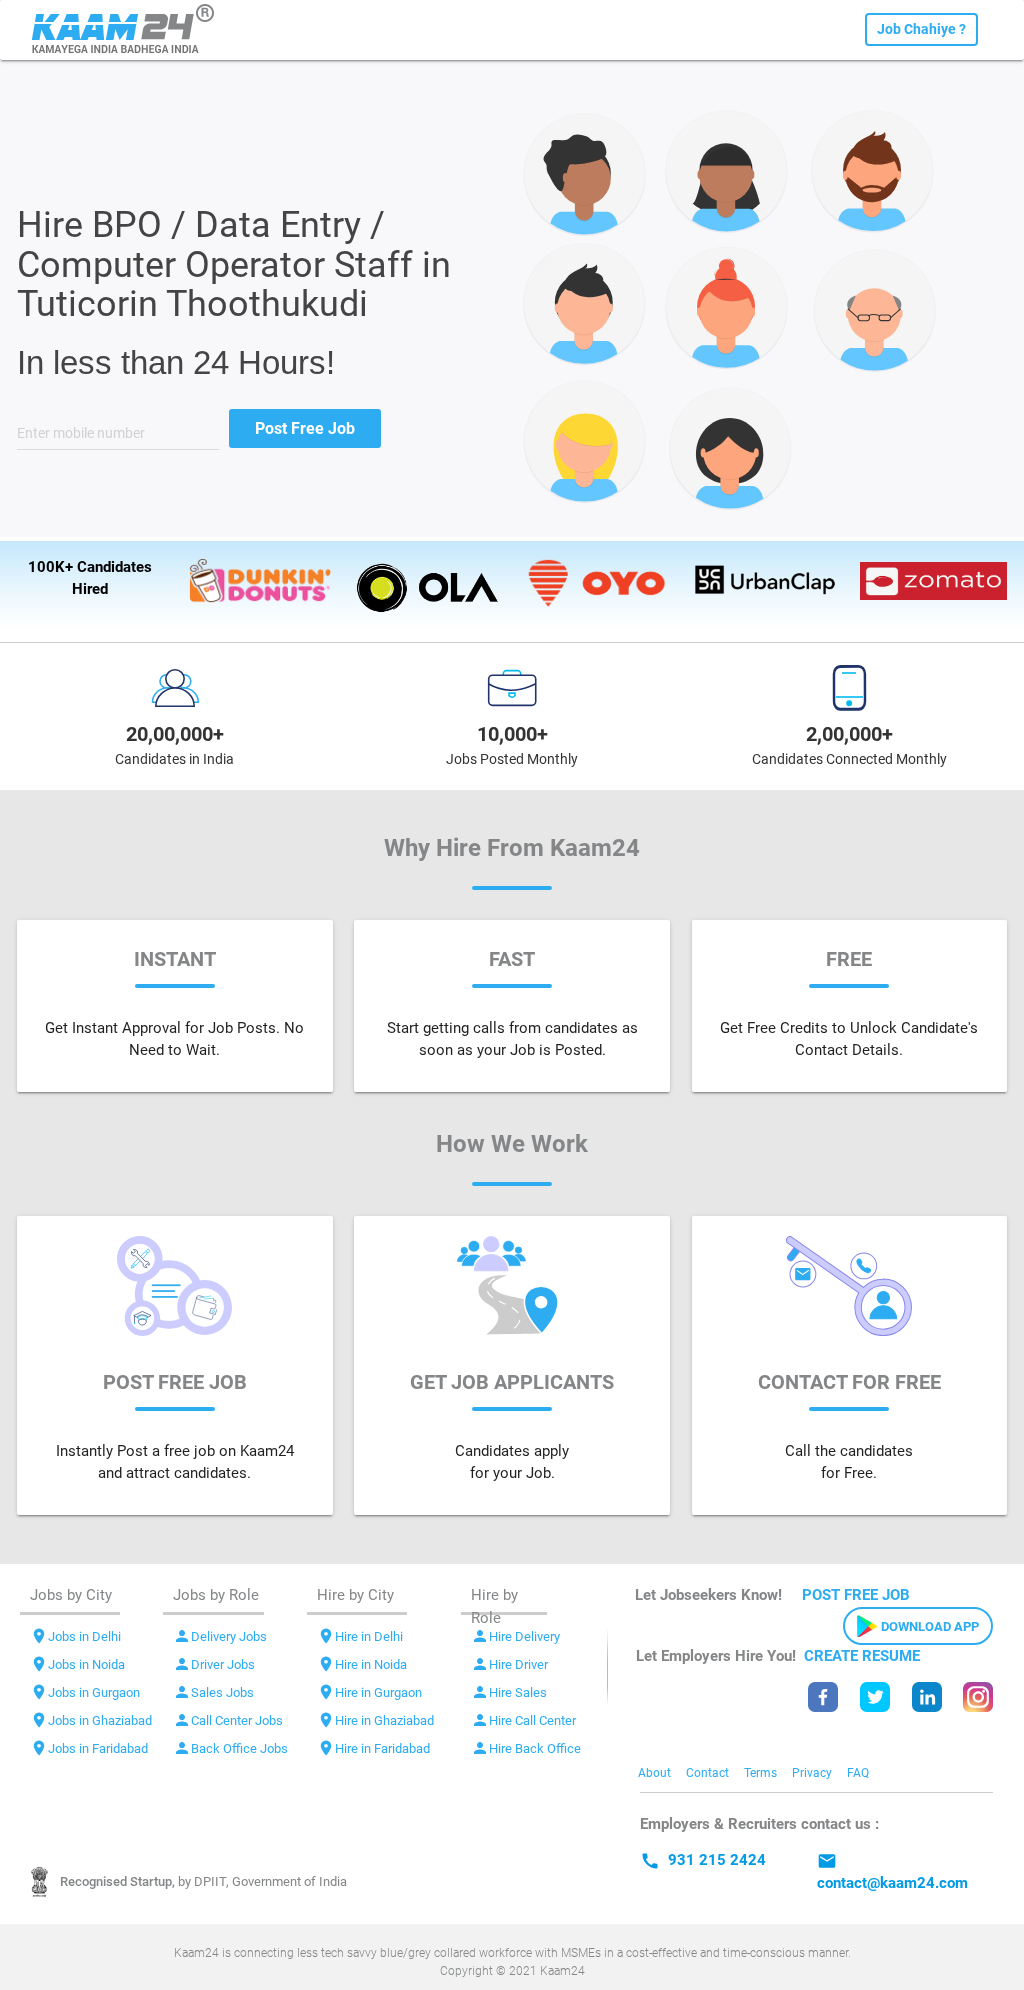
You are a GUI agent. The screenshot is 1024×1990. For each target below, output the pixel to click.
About (654, 1773)
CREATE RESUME (862, 1656)
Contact (707, 1773)
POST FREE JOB (856, 1595)
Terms (760, 1773)
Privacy (812, 1773)
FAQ (858, 1773)
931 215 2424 (703, 1860)
